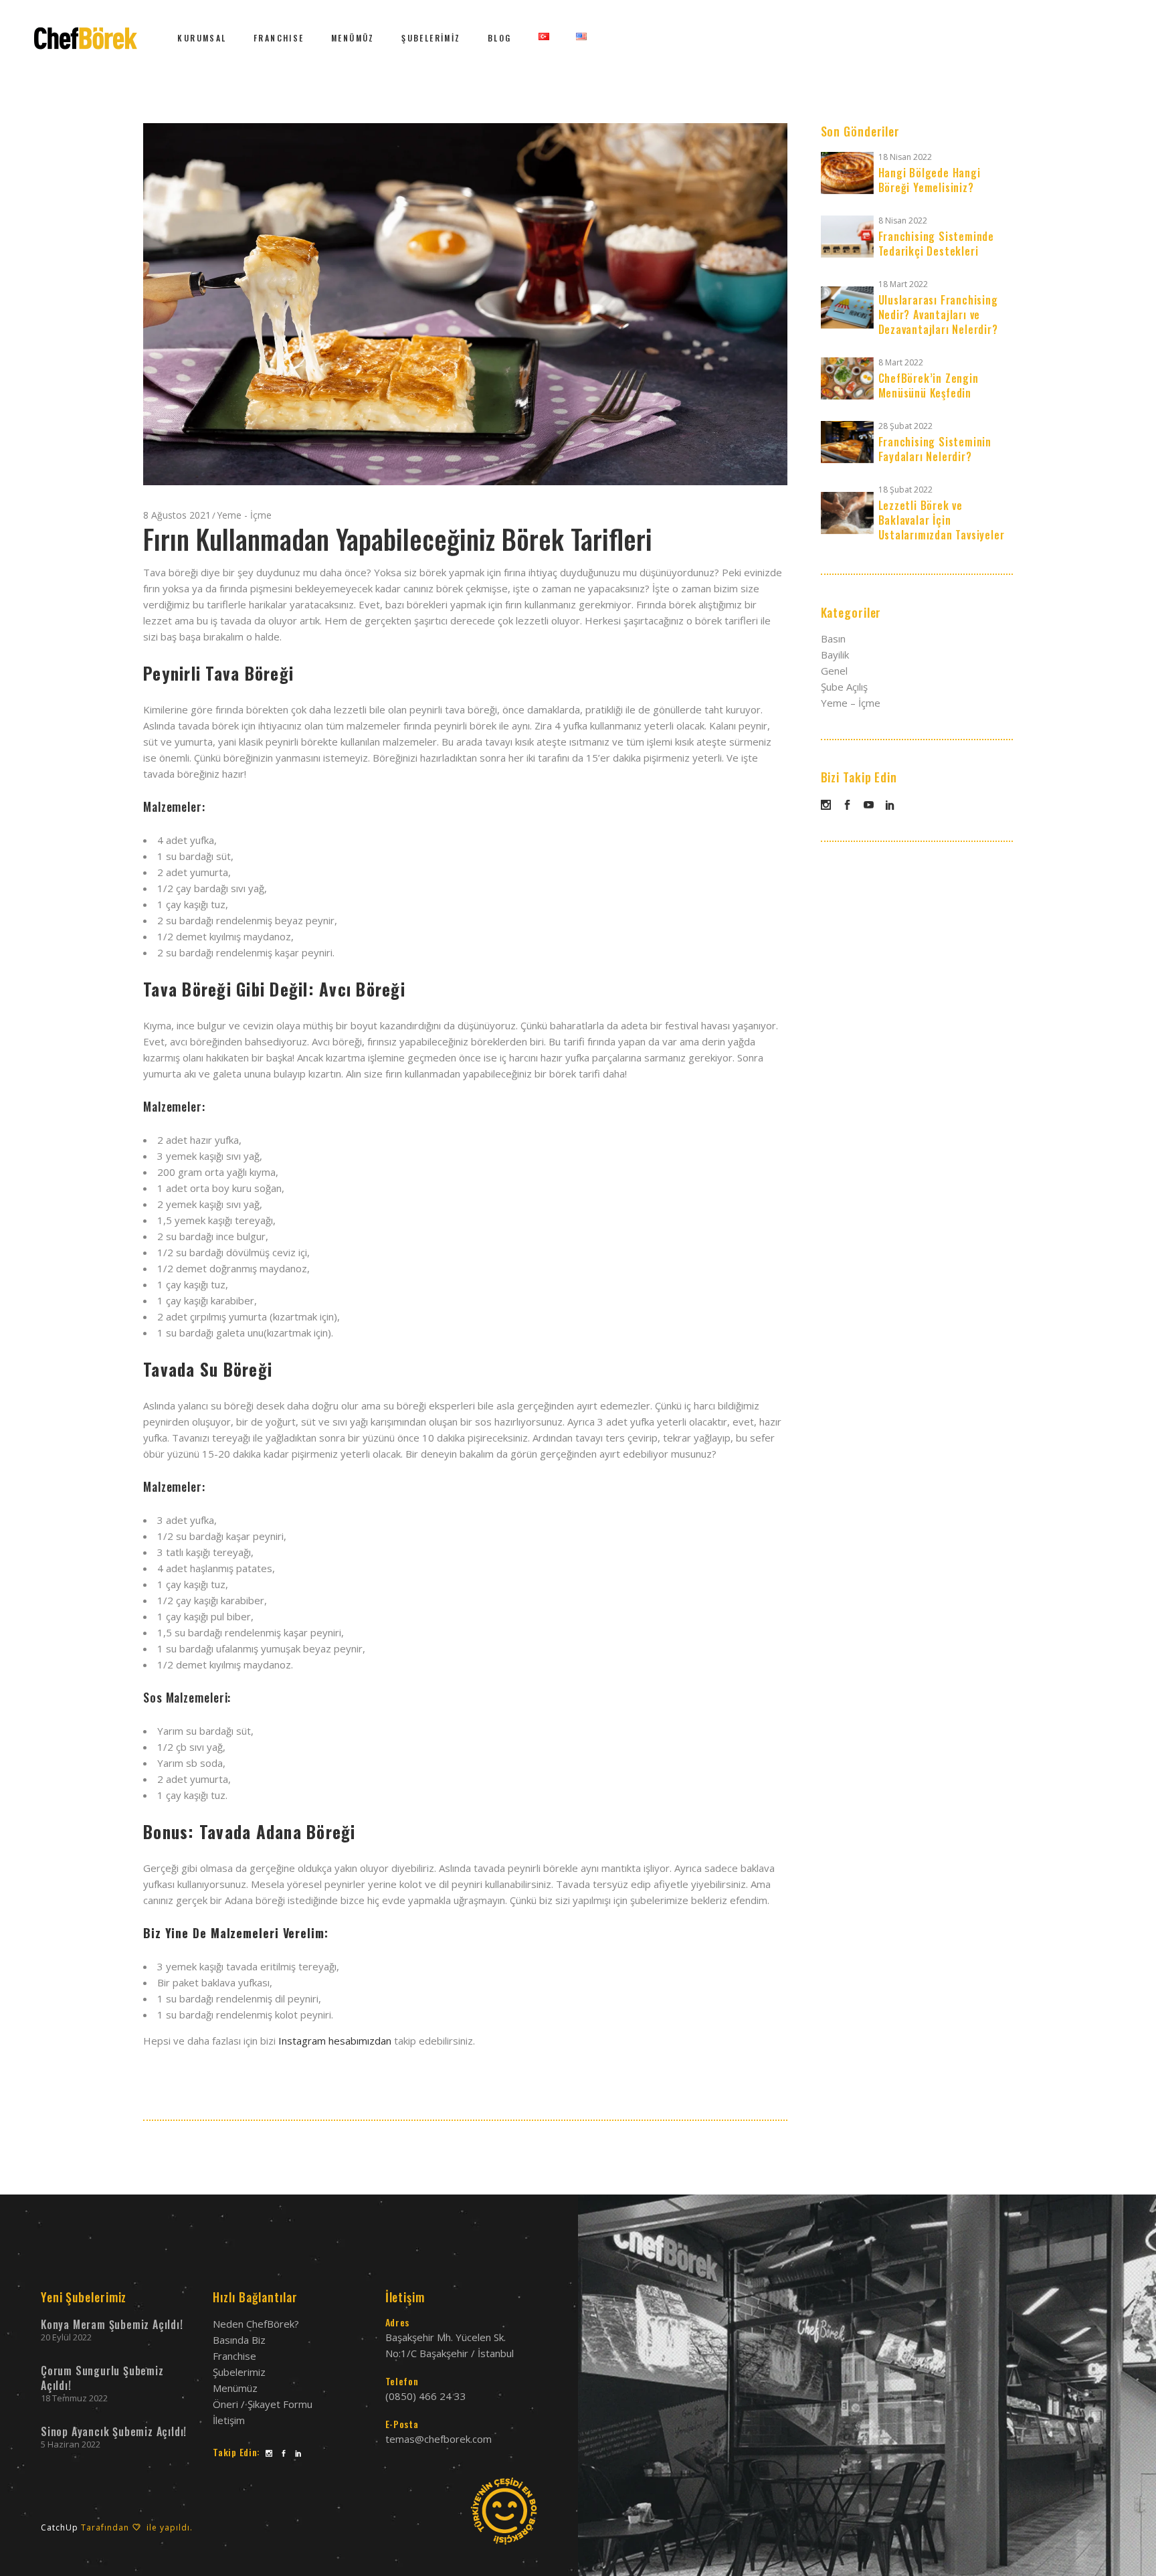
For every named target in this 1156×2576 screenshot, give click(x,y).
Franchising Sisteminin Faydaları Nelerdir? (935, 449)
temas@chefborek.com (439, 2439)
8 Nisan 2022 (903, 221)
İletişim (229, 2420)
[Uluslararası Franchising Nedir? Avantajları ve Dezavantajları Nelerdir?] (847, 308)
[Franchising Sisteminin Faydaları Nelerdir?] (847, 442)
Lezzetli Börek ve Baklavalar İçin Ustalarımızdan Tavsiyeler (942, 520)
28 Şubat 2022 (905, 426)
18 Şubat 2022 (905, 490)
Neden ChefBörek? (256, 2324)
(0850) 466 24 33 (426, 2396)
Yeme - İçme (244, 515)
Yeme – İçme (851, 703)
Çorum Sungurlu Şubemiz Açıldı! (102, 2378)
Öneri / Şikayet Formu (263, 2404)
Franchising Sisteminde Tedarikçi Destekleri (937, 244)
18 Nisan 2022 (905, 157)
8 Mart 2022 (901, 362)
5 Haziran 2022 (71, 2444)
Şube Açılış (844, 687)
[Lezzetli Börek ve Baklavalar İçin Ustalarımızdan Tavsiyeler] (847, 513)
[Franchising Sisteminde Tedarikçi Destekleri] (847, 237)
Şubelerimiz (239, 2372)
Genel (834, 671)
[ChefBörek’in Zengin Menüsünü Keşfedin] (847, 378)
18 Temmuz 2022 (74, 2398)
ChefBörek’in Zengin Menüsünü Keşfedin (929, 385)
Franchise (234, 2356)
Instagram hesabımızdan (335, 2041)
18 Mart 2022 (903, 284)
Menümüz (235, 2388)
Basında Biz (239, 2340)
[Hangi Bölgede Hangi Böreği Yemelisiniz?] (847, 173)
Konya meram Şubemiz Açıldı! (112, 2324)
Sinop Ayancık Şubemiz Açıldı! (114, 2431)
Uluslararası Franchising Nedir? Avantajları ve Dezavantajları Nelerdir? (938, 315)
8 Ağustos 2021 (177, 515)
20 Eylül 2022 (66, 2337)
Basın (833, 638)
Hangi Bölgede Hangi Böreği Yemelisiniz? (930, 180)
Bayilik (835, 655)
